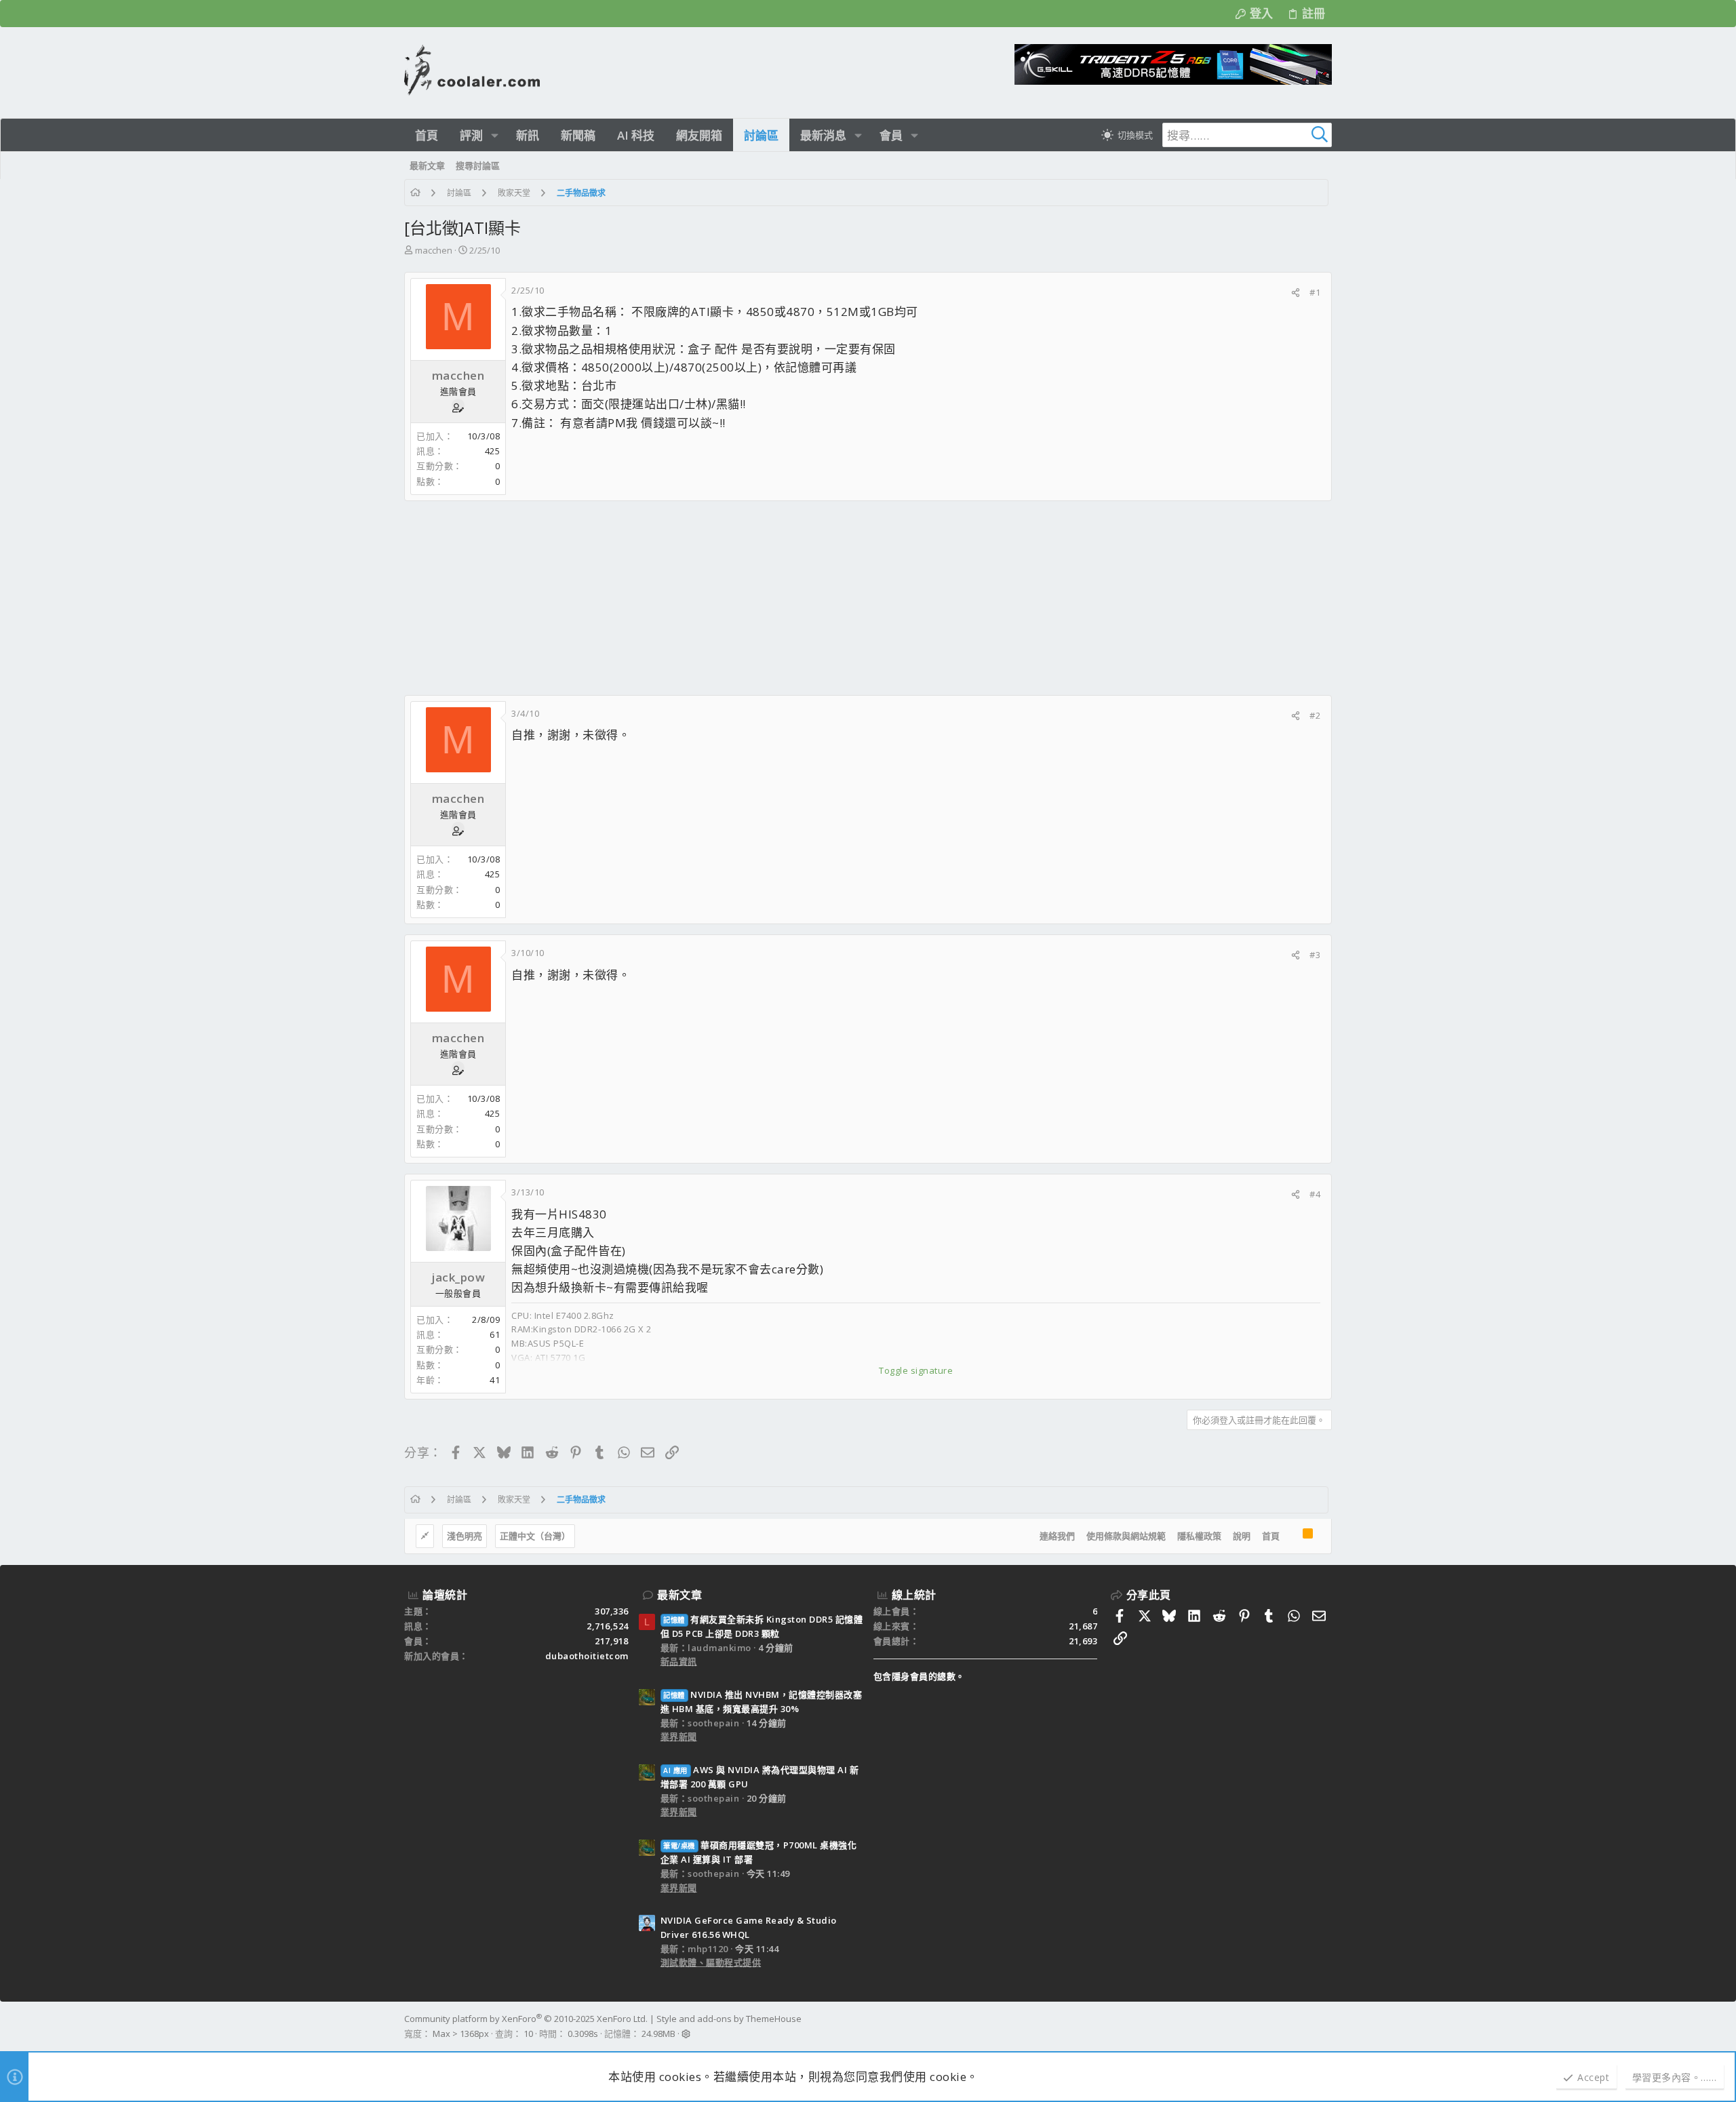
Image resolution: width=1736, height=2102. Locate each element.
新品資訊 (679, 1661)
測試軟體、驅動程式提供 (711, 1962)
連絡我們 (1057, 1536)
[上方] (1291, 1536)
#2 (1315, 715)
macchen (434, 250)
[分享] (1296, 293)
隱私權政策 (1199, 1536)
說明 (1242, 1536)
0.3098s (583, 2034)
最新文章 (679, 1595)
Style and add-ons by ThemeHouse (729, 2019)
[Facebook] (1326, 2026)
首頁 (1271, 1536)
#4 (1315, 1194)
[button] (495, 135)
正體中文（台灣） (535, 1536)
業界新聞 (679, 1737)
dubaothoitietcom (587, 1656)
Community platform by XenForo (526, 2019)
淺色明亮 (465, 1536)
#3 (1315, 955)
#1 (1315, 292)
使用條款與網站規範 (1126, 1536)
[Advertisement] (811, 598)
